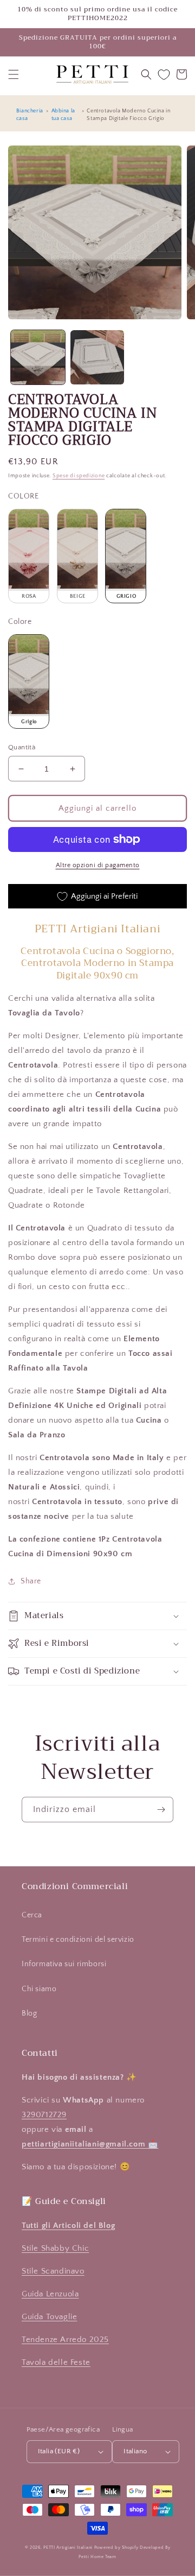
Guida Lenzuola (50, 2294)
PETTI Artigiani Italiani (68, 2547)
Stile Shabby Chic (55, 2248)
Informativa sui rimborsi (64, 1964)
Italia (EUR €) (59, 2451)
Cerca (32, 1915)
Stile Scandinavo (53, 2271)
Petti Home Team (97, 2557)
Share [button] (31, 1581)
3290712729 (44, 2115)
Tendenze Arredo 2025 (65, 2340)
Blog (29, 2013)
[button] (14, 74)
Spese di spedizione (79, 476)
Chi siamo (39, 1989)
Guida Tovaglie (49, 2317)
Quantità (22, 747)
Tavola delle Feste (56, 2362)
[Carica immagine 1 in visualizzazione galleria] (38, 357)
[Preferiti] (164, 75)
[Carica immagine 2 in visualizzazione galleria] (97, 357)
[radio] (29, 556)
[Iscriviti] (161, 1810)
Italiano (135, 2451)
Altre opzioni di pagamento (98, 865)
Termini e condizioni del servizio (78, 1940)
